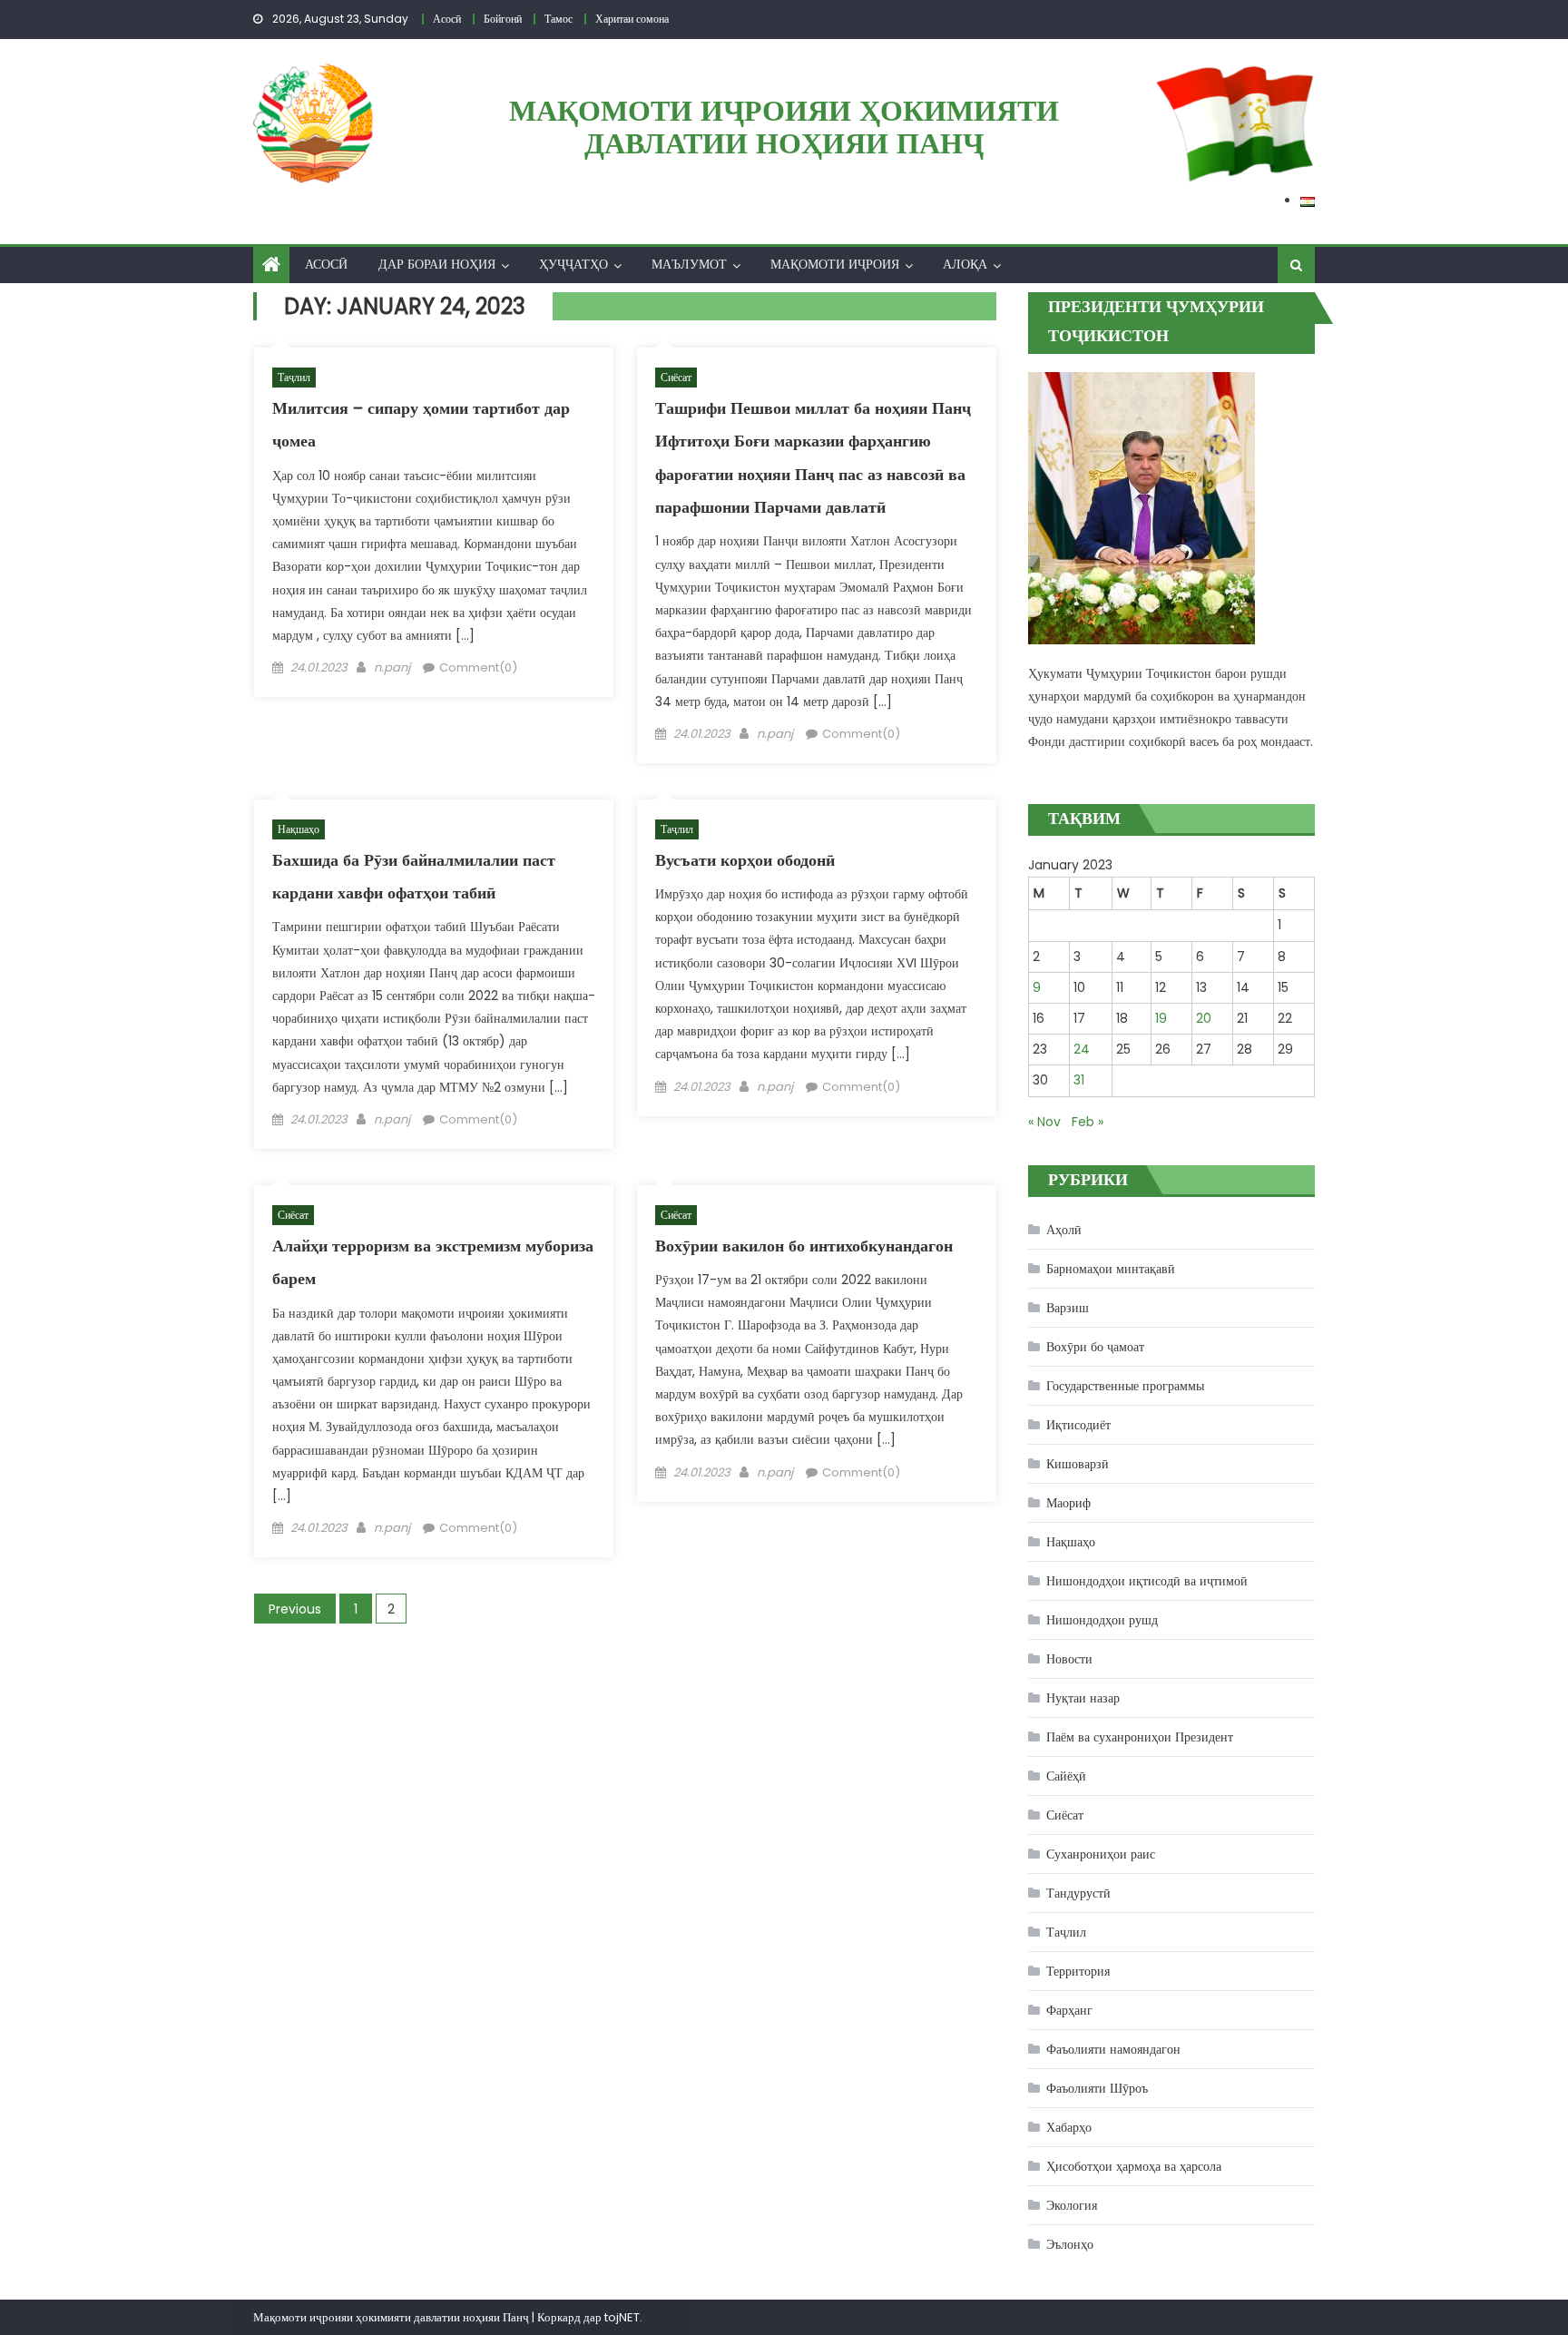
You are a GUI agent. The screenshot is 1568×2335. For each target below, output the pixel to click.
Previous (295, 1609)
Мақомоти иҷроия (835, 264)
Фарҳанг (1069, 2010)
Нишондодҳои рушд (1102, 1620)
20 (1204, 1018)
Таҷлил (294, 377)
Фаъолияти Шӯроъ (1097, 2088)
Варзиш (1068, 1308)
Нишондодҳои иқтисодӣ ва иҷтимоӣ (1147, 1581)
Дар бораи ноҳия (437, 264)
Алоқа (965, 264)
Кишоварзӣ (1078, 1464)
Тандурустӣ (1078, 1893)
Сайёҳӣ (1066, 1776)
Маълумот (689, 264)
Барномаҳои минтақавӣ (1111, 1269)
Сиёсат (676, 377)
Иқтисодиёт (1078, 1425)
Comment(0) (478, 667)
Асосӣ (326, 264)
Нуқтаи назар (1083, 1698)
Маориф (1068, 1503)
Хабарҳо (1069, 2127)
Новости (1069, 1659)
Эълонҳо (1070, 2244)
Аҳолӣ (1064, 1230)
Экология (1072, 2205)
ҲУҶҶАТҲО (573, 264)
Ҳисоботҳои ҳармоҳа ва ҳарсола (1134, 2166)
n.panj (392, 667)
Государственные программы (1125, 1386)
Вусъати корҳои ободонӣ (745, 860)
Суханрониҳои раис (1101, 1854)
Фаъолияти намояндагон (1113, 2049)
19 (1161, 1018)
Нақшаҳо (299, 829)
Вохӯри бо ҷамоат (1095, 1347)
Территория (1078, 1971)
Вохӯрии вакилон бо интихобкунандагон (804, 1246)
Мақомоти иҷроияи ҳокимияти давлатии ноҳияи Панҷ (784, 127)
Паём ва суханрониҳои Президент (1140, 1737)
